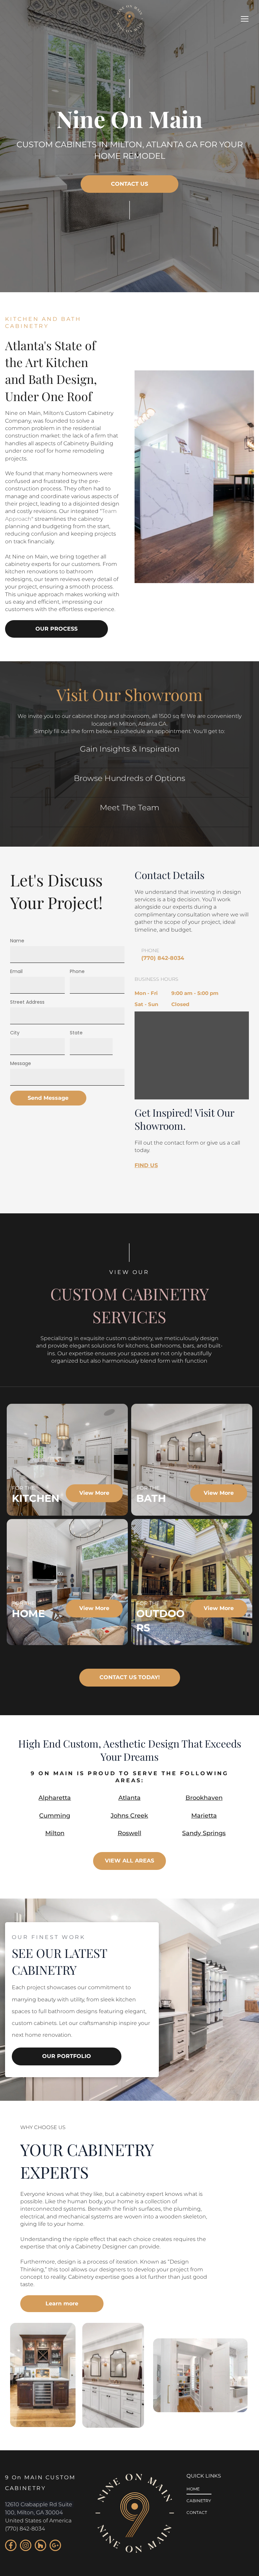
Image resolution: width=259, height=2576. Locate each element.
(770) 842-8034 (25, 2529)
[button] (245, 19)
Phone (77, 971)
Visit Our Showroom (129, 694)
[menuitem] (199, 2490)
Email (16, 971)
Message (21, 1063)
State (76, 1033)
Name (17, 941)
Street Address (27, 1002)
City (15, 1033)
